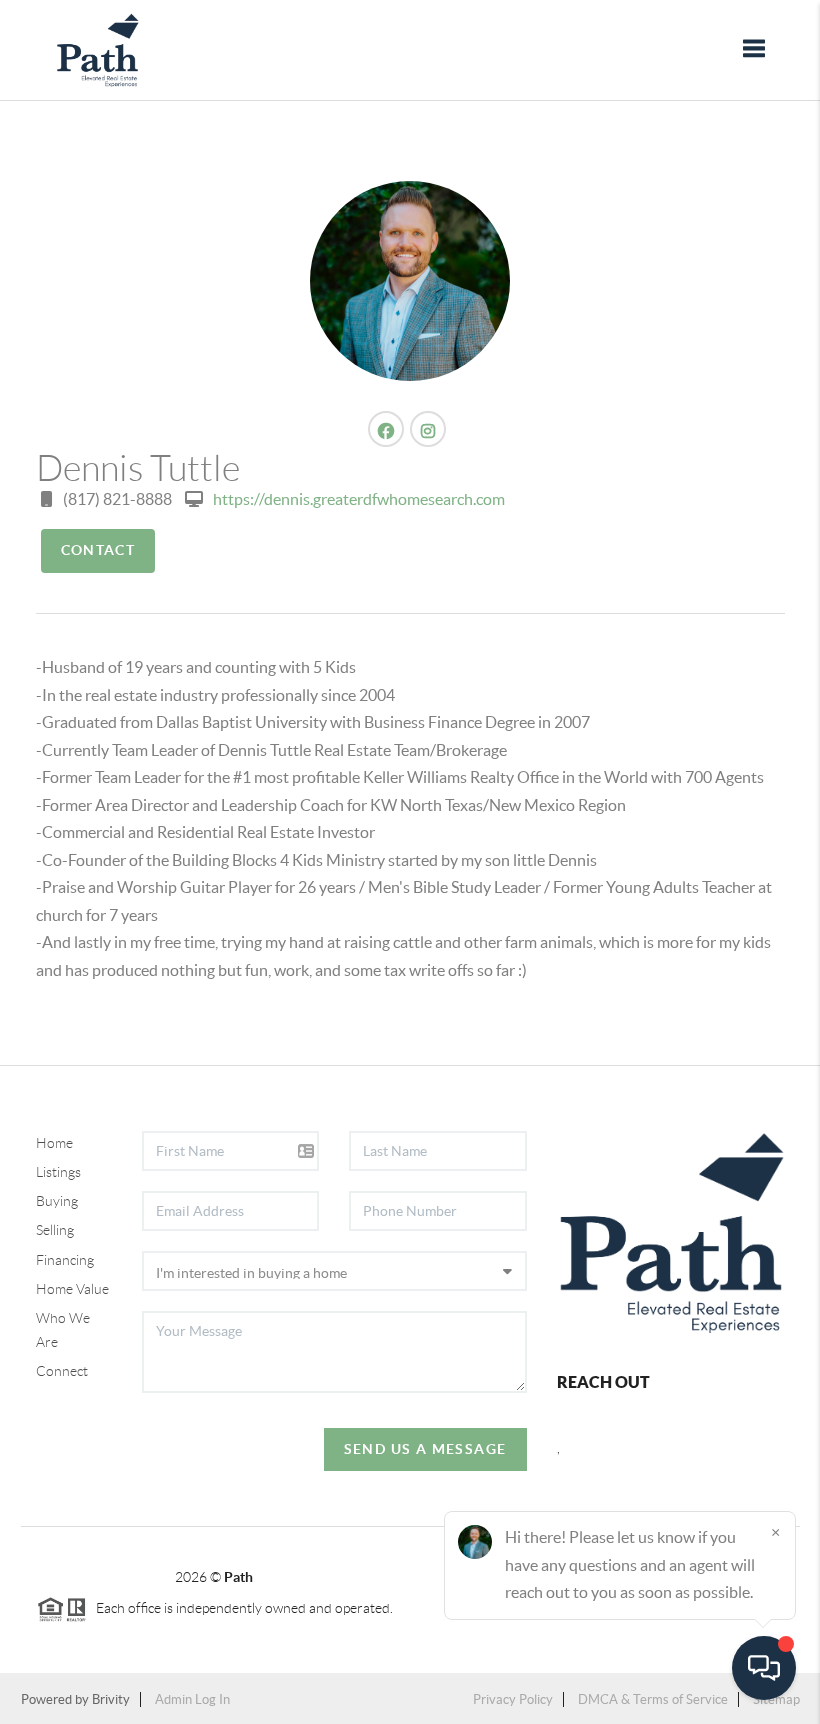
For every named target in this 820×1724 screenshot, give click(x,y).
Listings (58, 1172)
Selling (55, 1230)
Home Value (72, 1289)
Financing (65, 1260)
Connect (62, 1371)
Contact (98, 550)
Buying (57, 1201)
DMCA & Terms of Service (653, 1699)
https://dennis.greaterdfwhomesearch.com (359, 499)
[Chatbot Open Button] (764, 1668)
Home (54, 1143)
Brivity (111, 1699)
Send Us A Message (425, 1449)
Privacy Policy (513, 1699)
